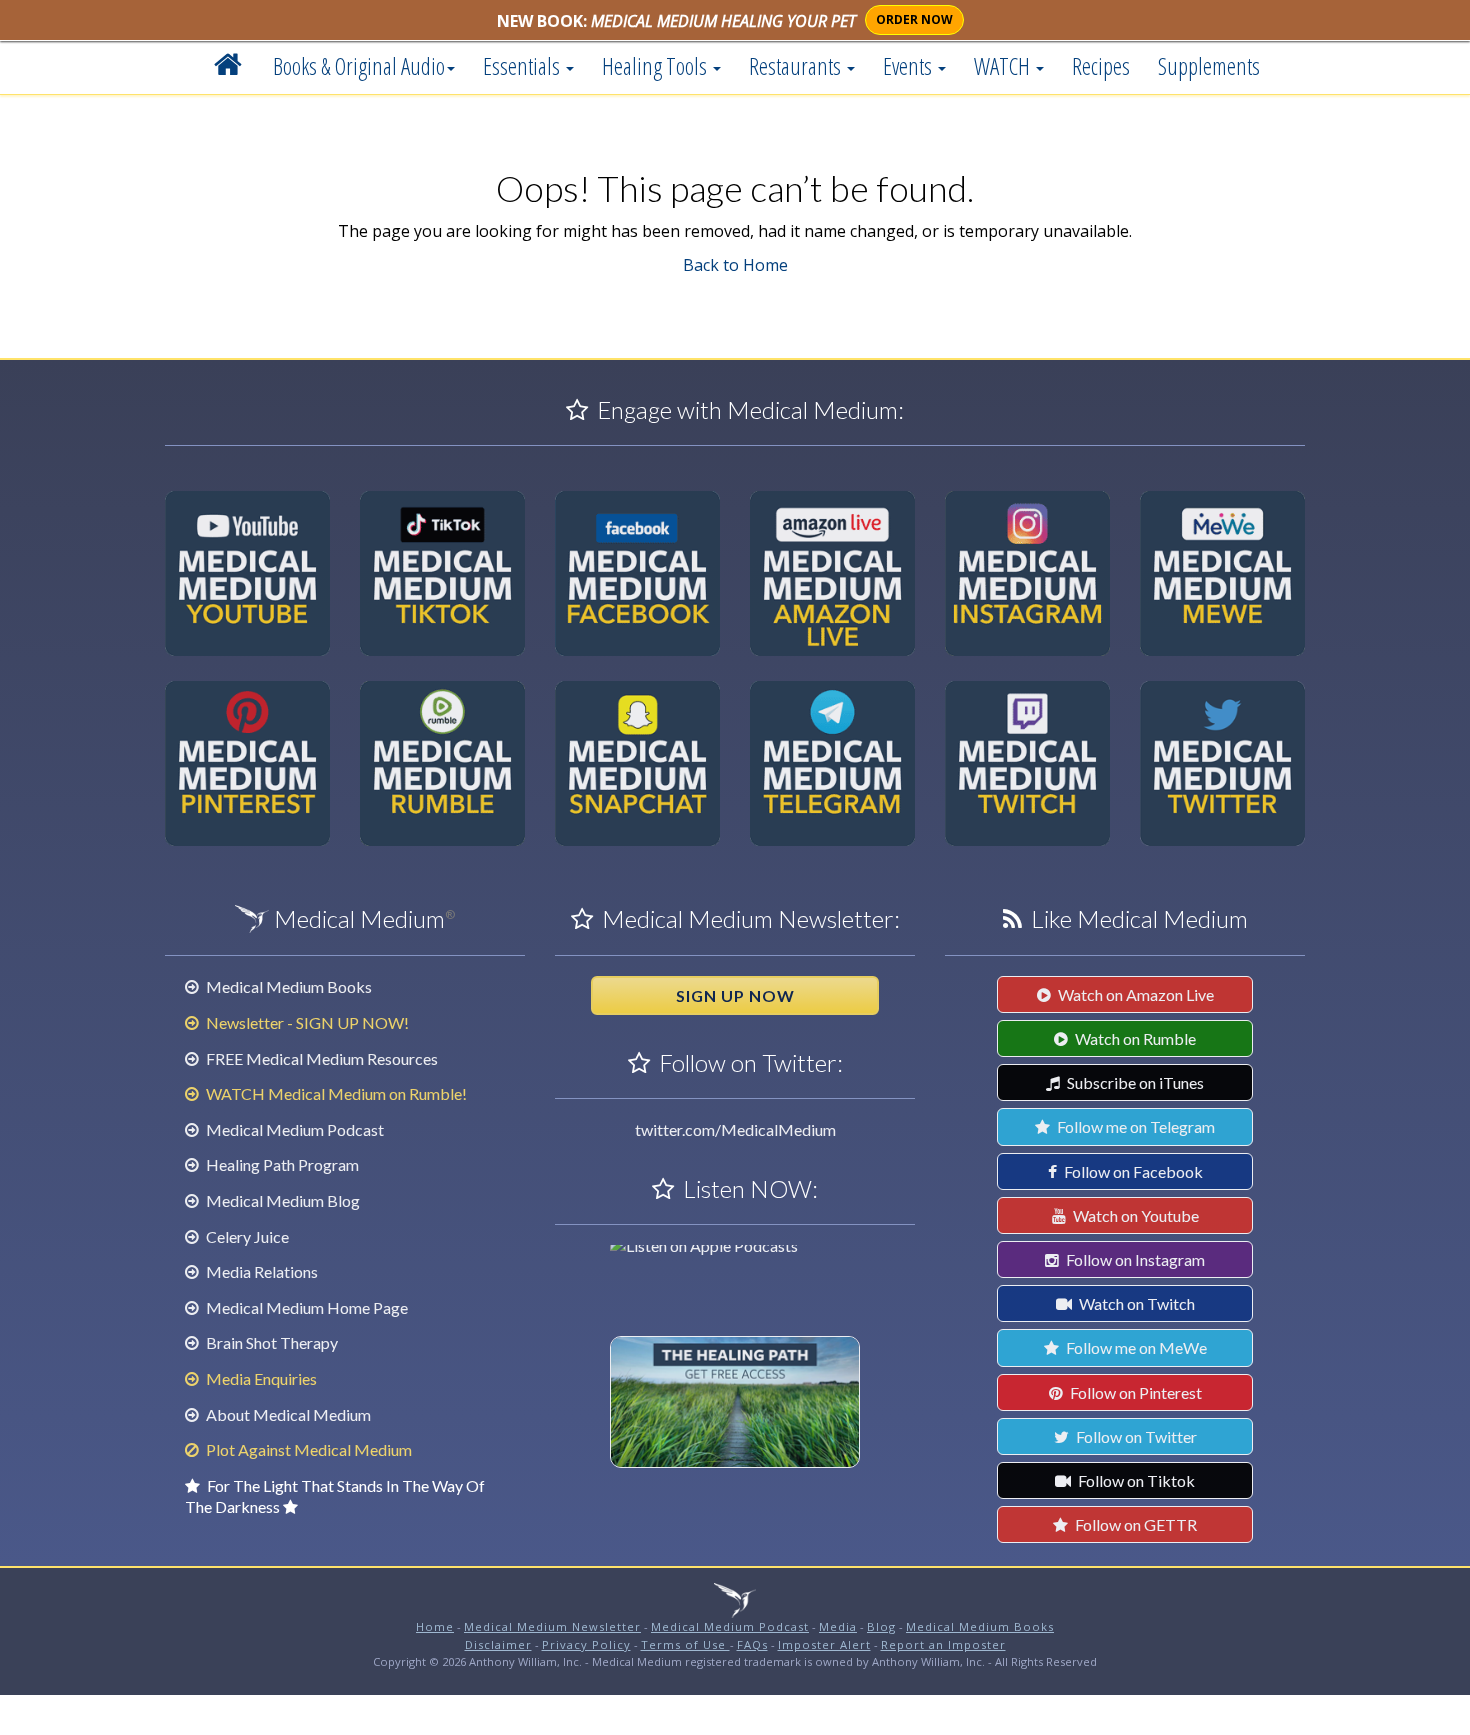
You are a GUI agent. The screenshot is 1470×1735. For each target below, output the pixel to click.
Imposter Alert (824, 1644)
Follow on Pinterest (1134, 1392)
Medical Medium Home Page (305, 1307)
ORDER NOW (914, 19)
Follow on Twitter (1135, 1436)
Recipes (1101, 66)
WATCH (1004, 66)
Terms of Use (685, 1644)
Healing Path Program (281, 1164)
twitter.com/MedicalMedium (735, 1129)
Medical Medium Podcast (293, 1129)
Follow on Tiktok (1135, 1480)
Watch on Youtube (1134, 1215)
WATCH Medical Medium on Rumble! (335, 1093)
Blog (881, 1626)
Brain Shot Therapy (270, 1342)
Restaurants (797, 66)
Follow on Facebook (1132, 1171)
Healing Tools (656, 66)
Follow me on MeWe (1135, 1347)
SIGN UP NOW (735, 995)
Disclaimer (498, 1644)
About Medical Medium (287, 1414)
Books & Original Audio (359, 66)
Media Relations (260, 1271)
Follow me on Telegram (1134, 1126)
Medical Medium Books (287, 986)
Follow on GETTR (1134, 1524)
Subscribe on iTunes (1134, 1082)
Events (909, 66)
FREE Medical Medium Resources (320, 1058)
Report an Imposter (943, 1644)
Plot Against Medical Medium (307, 1449)
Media (838, 1626)
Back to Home (735, 265)
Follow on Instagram (1134, 1259)
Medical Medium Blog (281, 1200)
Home (435, 1626)
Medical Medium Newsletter (552, 1626)
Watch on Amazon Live (1134, 994)
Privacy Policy (586, 1644)
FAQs (752, 1644)
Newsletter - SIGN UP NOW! (306, 1022)
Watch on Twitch (1135, 1303)
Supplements (1209, 66)
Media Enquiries (260, 1378)
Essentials (523, 66)
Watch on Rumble (1134, 1038)
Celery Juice (246, 1236)
